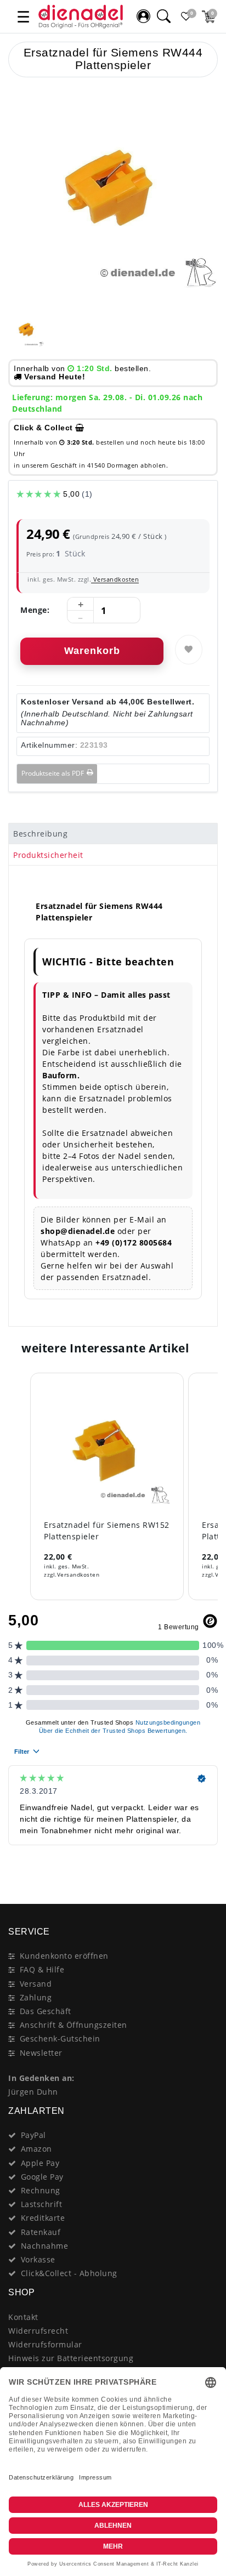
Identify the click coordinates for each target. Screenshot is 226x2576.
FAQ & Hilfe (42, 1969)
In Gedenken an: (41, 2078)
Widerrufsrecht (38, 2331)
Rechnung (41, 2190)
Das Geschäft (46, 2011)
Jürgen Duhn (33, 2092)
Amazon (36, 2149)
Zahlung (36, 1997)
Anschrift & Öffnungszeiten (74, 2025)
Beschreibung (40, 834)
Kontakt (23, 2317)
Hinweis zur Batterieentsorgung (71, 2358)
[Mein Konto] (143, 16)
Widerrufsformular (45, 2344)
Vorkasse (38, 2259)
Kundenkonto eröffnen (64, 1956)
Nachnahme (45, 2246)
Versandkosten (115, 579)
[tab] (113, 834)
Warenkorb (92, 651)
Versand (36, 1984)
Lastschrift (42, 2204)
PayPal (33, 2135)
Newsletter (41, 2053)
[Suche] (163, 16)
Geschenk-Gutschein (60, 2038)
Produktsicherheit (48, 855)
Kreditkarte (43, 2218)
